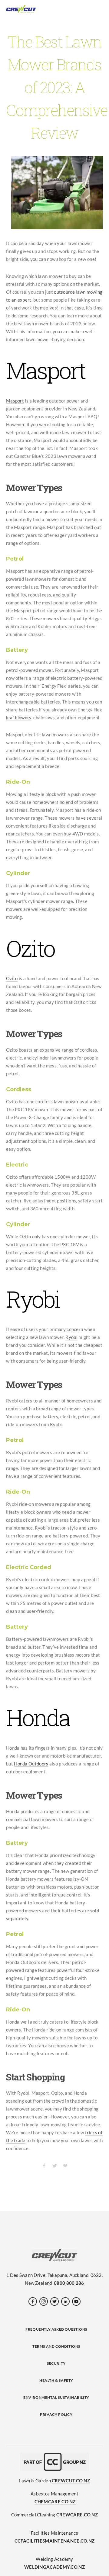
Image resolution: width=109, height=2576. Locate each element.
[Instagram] (44, 2301)
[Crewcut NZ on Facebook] (33, 2301)
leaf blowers (19, 717)
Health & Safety (56, 2380)
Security (56, 2363)
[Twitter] (54, 2301)
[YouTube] (76, 2301)
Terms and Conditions (56, 2346)
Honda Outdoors (31, 1763)
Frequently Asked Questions (56, 2329)
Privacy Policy (56, 2414)
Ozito (12, 978)
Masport (15, 400)
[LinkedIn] (65, 2301)
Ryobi (71, 1337)
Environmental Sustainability (56, 2397)
